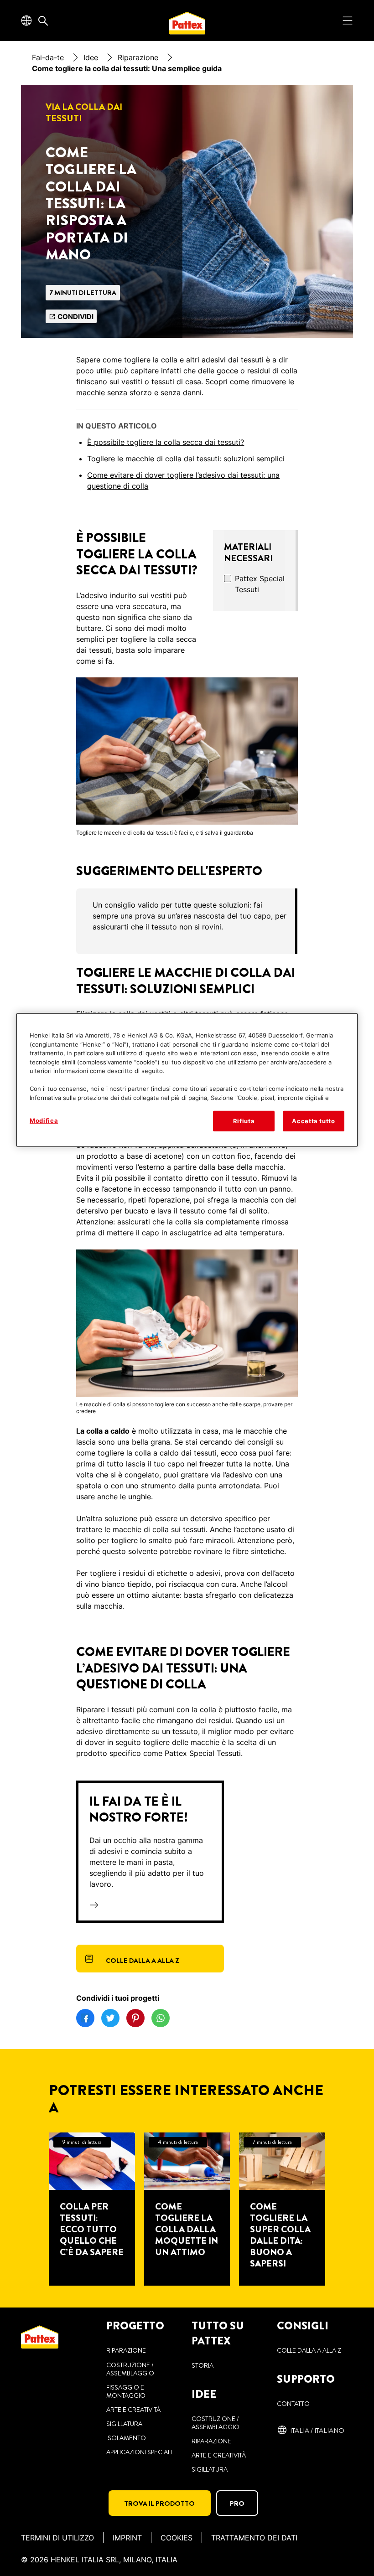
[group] (187, 921)
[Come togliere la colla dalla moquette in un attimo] (187, 2209)
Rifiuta (244, 1121)
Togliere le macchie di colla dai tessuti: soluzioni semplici (186, 459)
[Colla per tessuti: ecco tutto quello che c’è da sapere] (92, 2209)
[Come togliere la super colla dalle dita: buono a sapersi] (282, 2209)
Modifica (44, 1120)
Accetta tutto (313, 1121)
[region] (187, 1080)
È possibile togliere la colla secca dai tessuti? (166, 442)
